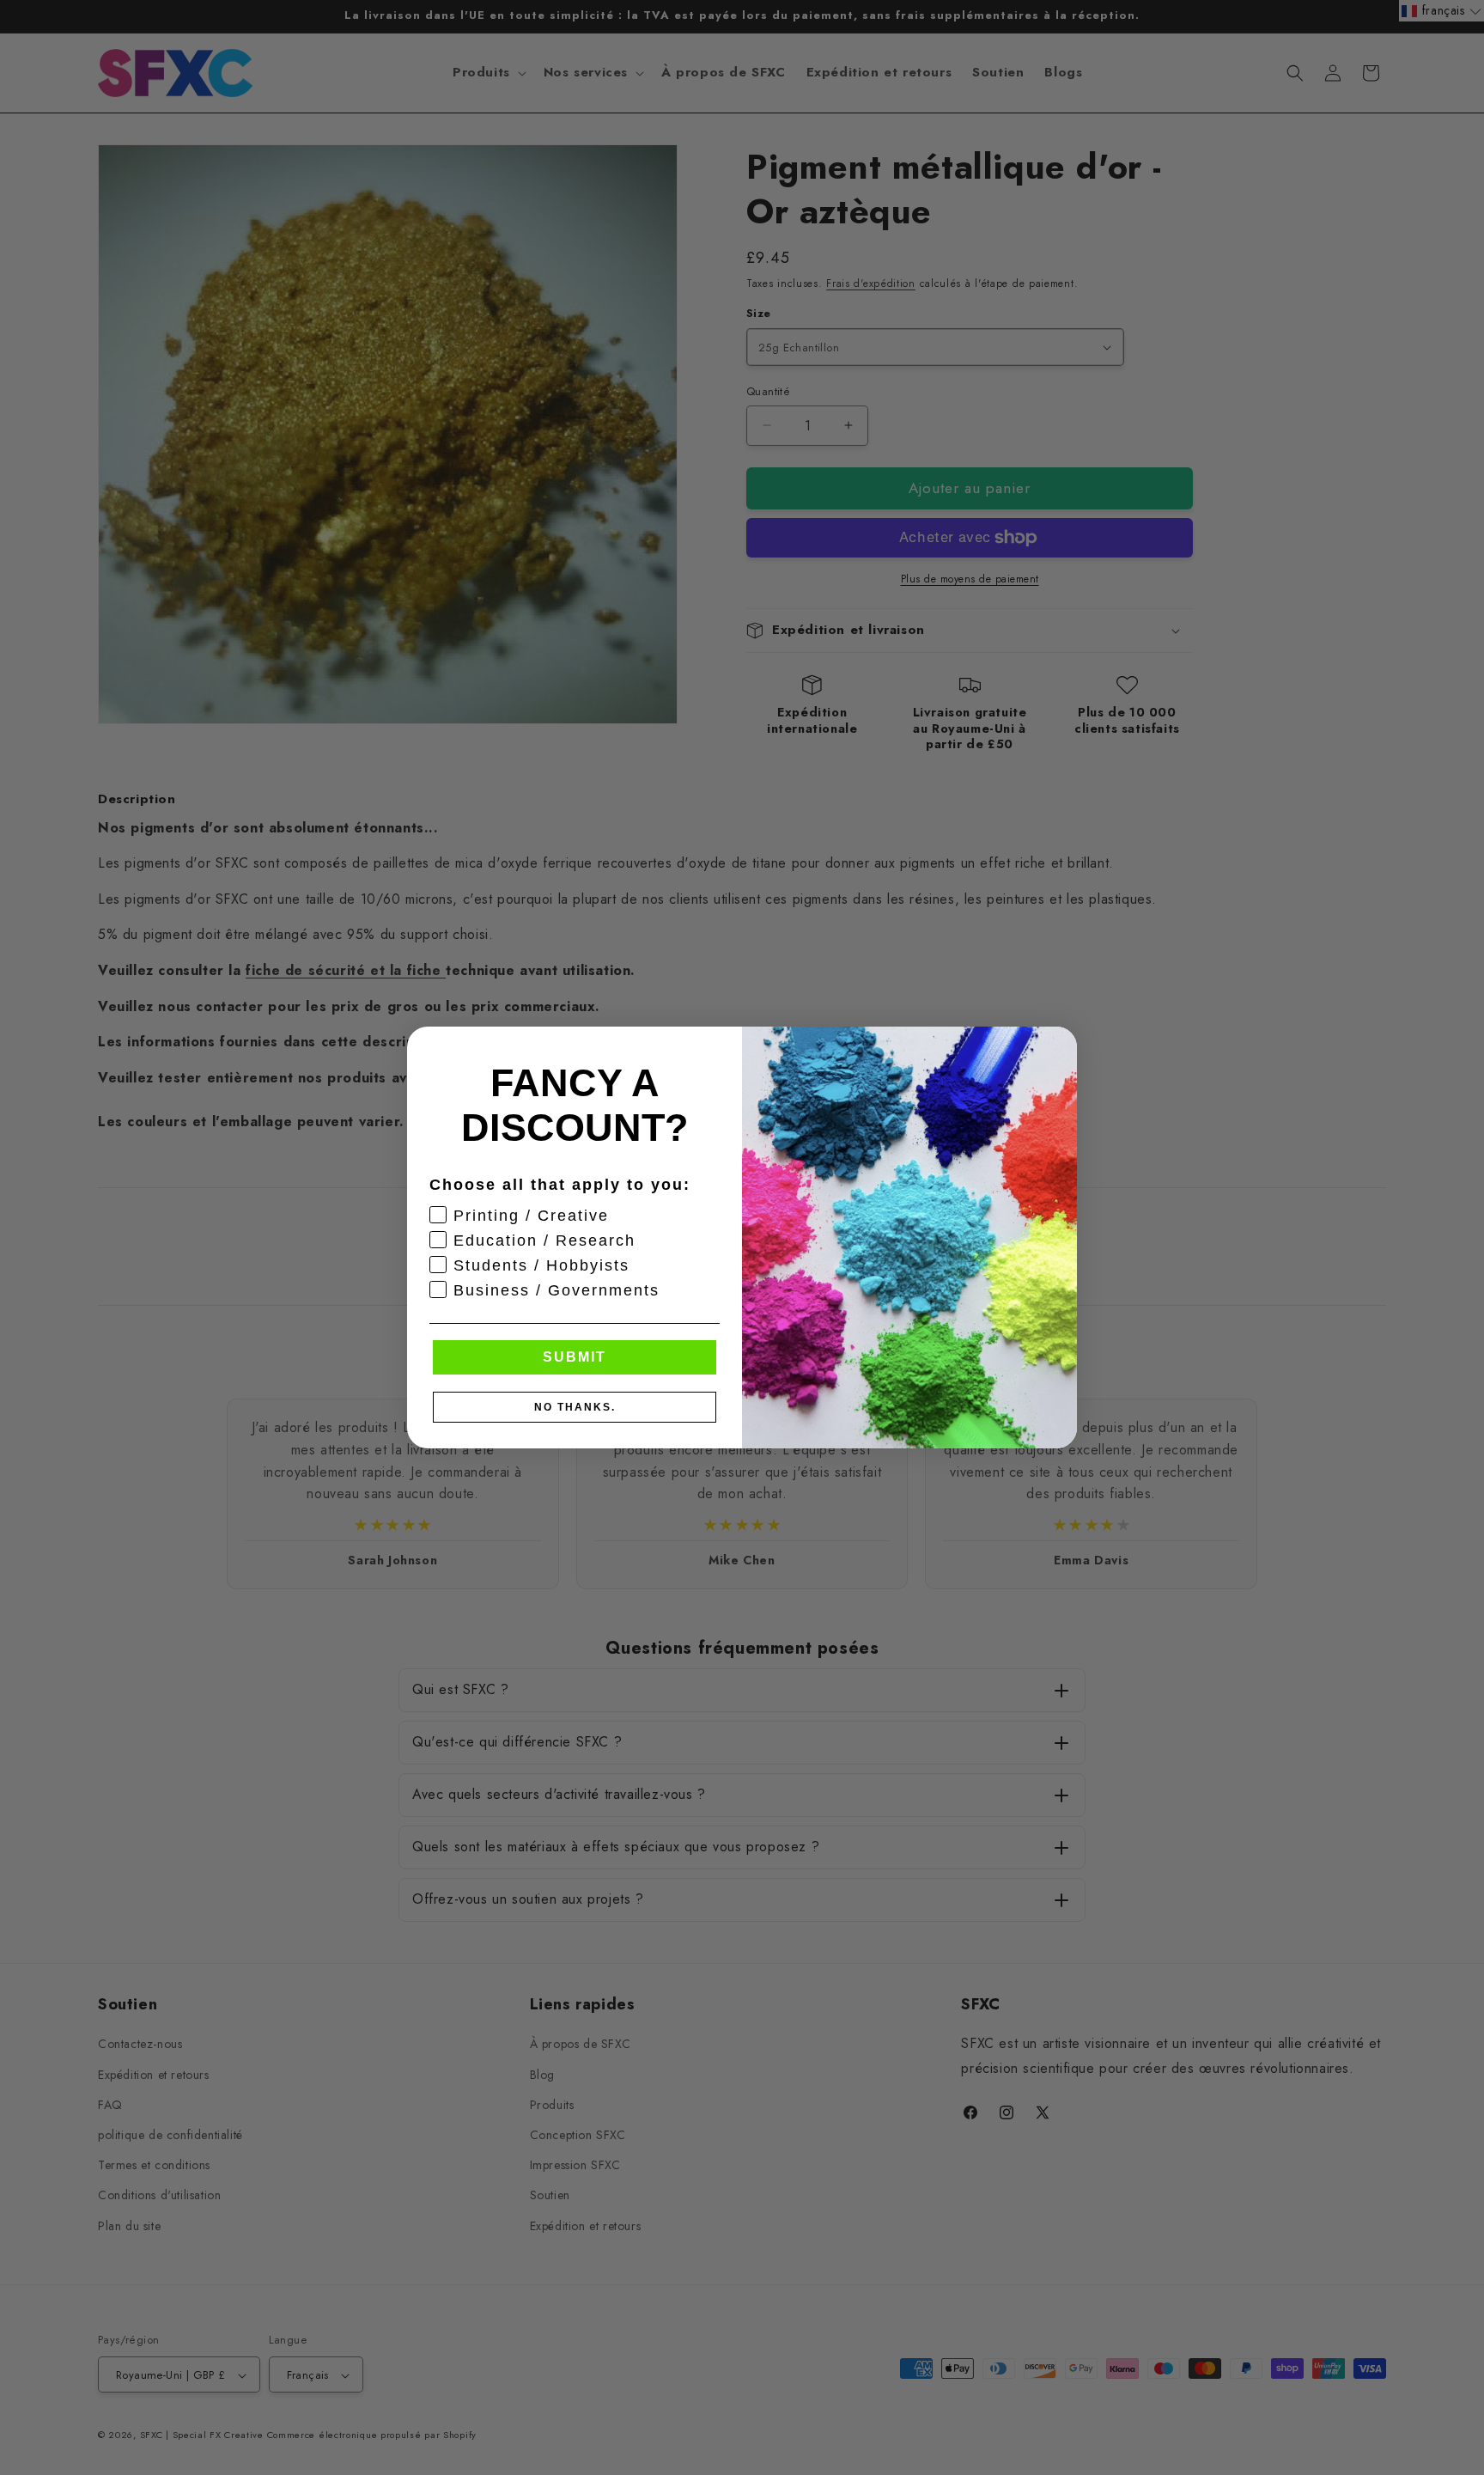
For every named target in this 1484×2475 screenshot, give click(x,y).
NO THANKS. (575, 1407)
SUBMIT (575, 1357)
